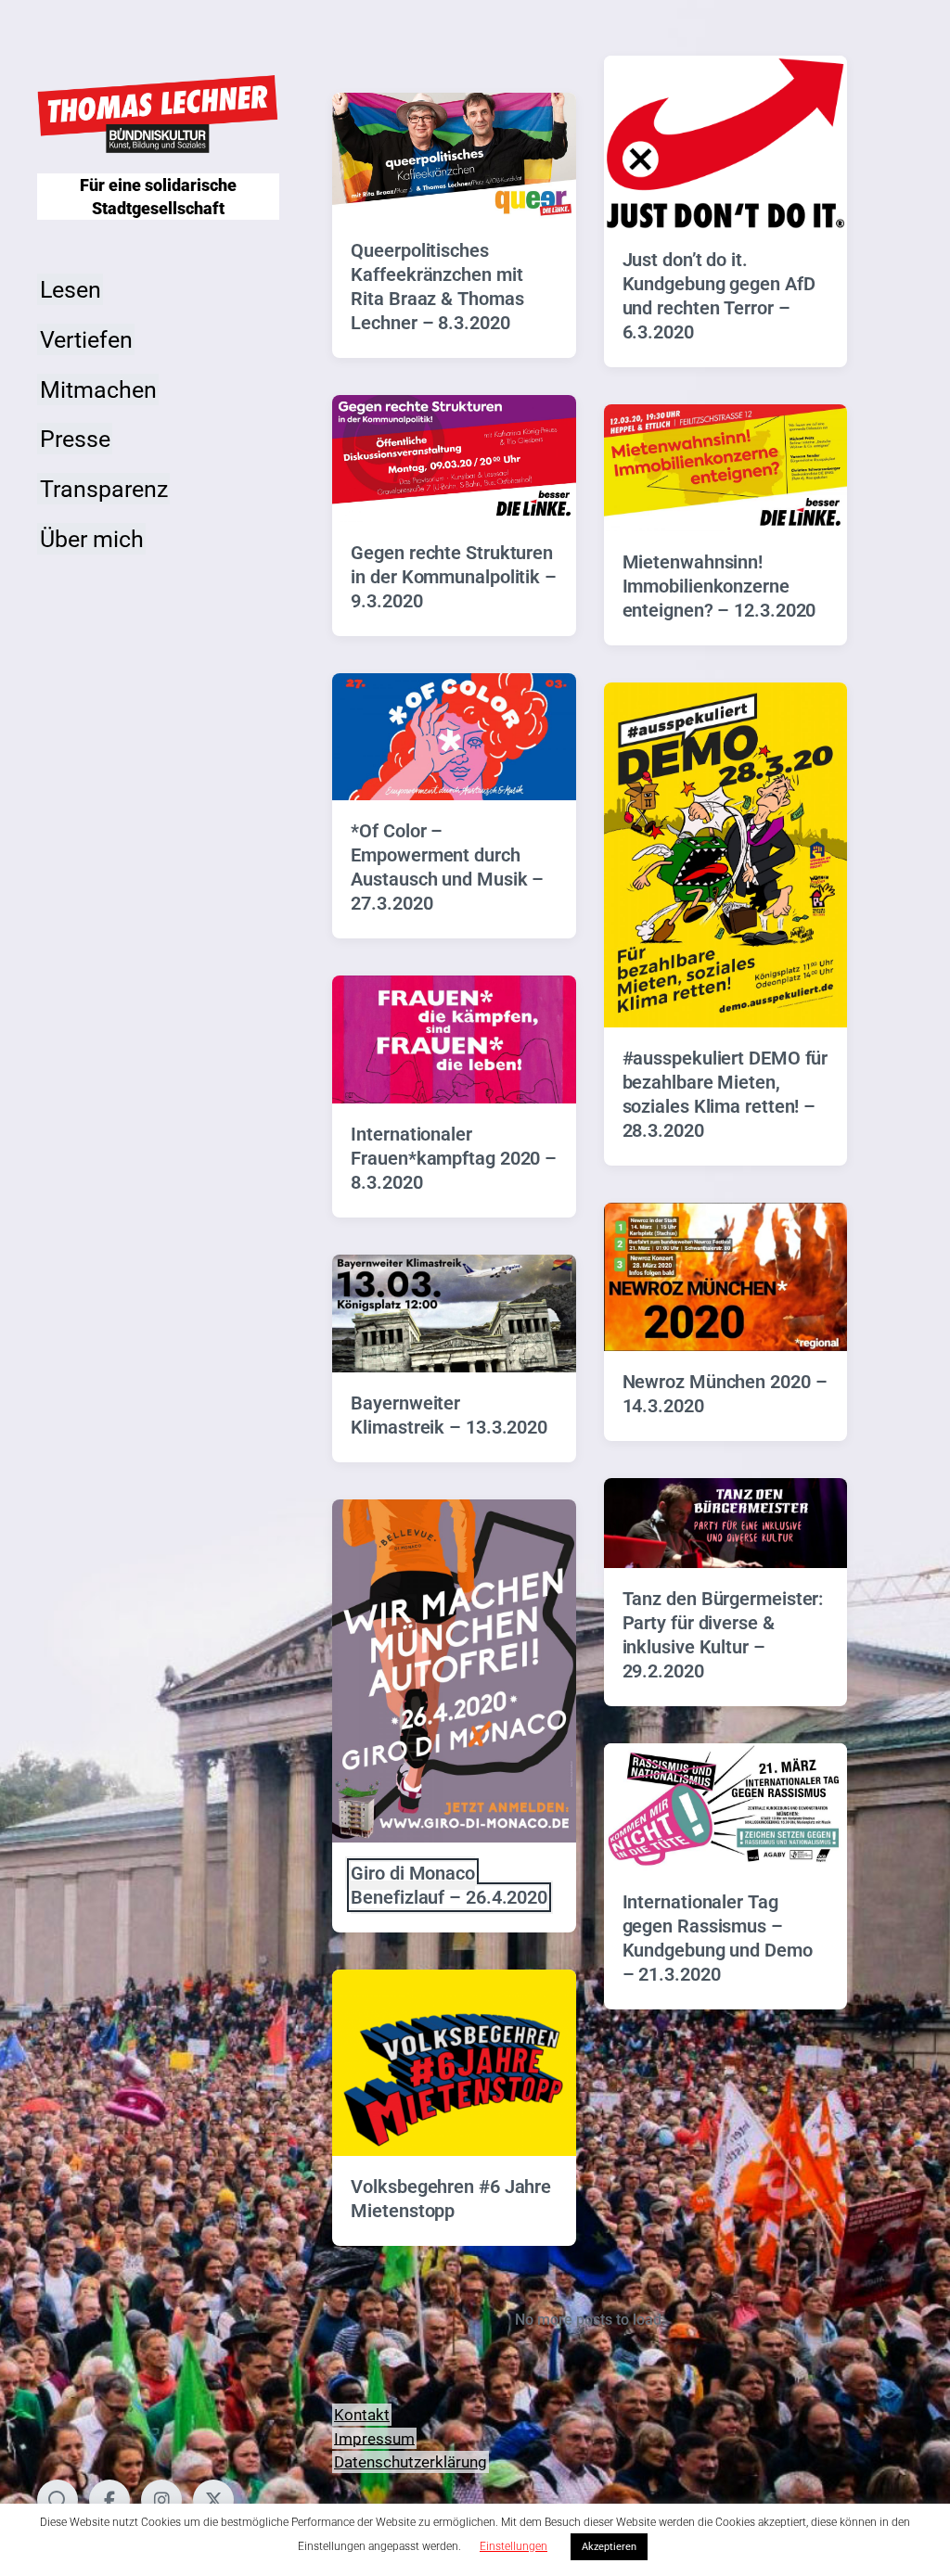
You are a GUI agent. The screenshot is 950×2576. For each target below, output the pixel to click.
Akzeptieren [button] (609, 2547)
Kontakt (362, 2415)
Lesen (71, 290)
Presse (75, 439)
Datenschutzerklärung (411, 2462)
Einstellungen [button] (514, 2546)
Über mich (92, 538)
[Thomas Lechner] (158, 115)
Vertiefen (86, 339)
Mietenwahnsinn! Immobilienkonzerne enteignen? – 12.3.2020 (719, 586)
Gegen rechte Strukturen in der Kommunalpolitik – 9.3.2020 (454, 577)
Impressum (374, 2438)
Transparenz (104, 489)
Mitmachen (98, 389)
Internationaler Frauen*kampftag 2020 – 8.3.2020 (454, 1158)
